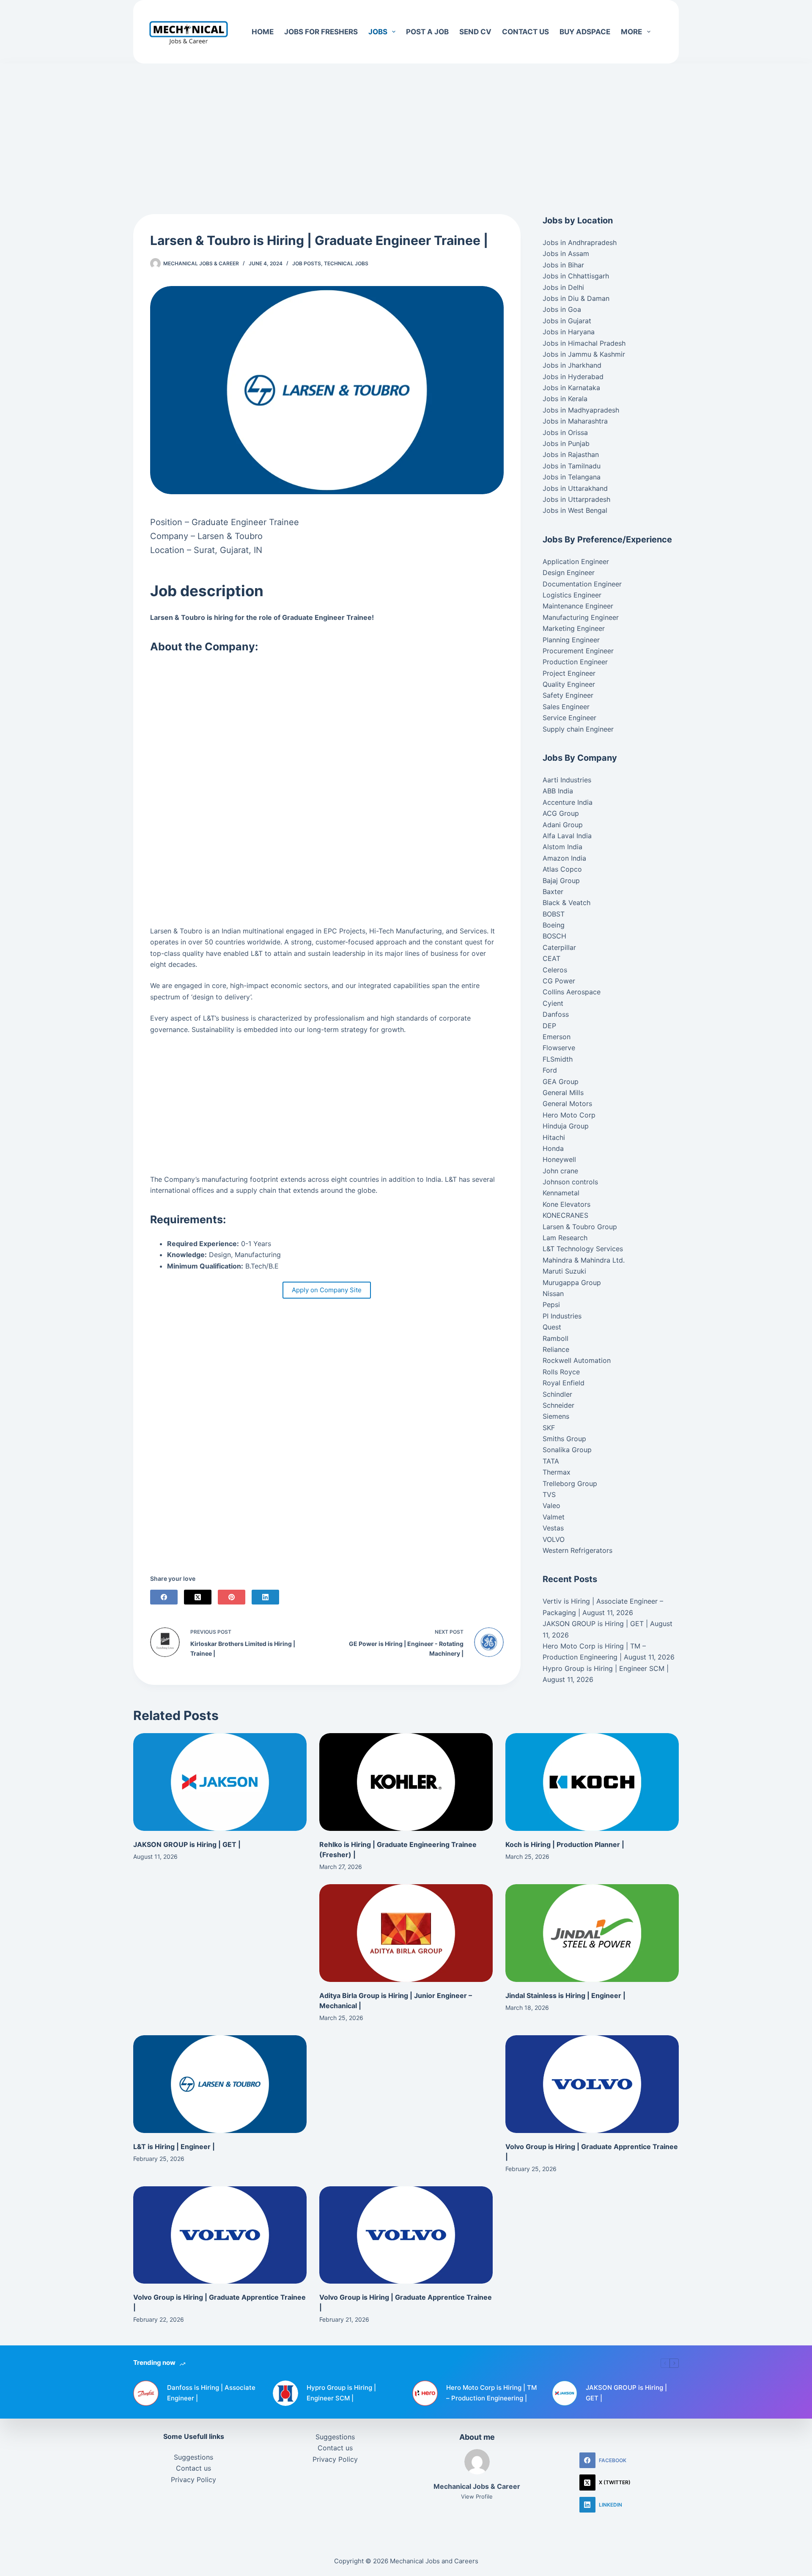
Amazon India (564, 858)
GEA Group (561, 1082)
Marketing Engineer (574, 628)
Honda (553, 1148)
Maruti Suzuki (564, 1271)
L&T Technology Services (583, 1249)
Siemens (556, 1416)
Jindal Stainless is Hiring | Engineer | (565, 1995)
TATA (551, 1461)
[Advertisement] (406, 126)
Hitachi (554, 1137)
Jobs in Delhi (563, 287)
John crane (560, 1171)
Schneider (558, 1405)
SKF (549, 1428)
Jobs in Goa (562, 309)
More (631, 32)
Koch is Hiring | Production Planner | (565, 1844)
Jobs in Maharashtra (575, 421)
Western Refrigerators (577, 1550)
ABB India (558, 791)
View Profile (477, 2496)
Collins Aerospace (572, 992)
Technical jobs (346, 263)
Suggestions (193, 2457)
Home (263, 32)
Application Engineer (576, 561)
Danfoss (556, 1014)
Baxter (553, 892)
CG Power (559, 981)
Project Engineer (569, 673)
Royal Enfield (564, 1383)
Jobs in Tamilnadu (572, 466)
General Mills (563, 1093)
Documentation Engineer (582, 584)
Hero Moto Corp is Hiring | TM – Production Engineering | (491, 2393)
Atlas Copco (562, 869)
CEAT (551, 958)
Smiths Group (564, 1439)
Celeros (555, 970)
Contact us (525, 32)
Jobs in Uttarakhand (575, 488)
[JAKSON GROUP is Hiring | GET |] (220, 1782)
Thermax (557, 1472)
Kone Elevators (566, 1204)
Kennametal (561, 1193)
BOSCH (554, 936)
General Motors (567, 1104)
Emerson (557, 1037)
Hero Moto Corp (569, 1115)
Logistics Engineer (572, 595)
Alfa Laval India (567, 836)
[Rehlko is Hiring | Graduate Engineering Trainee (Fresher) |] (406, 1782)
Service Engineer (569, 718)
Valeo (551, 1505)
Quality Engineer (569, 684)
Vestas (553, 1528)
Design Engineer (569, 572)
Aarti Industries (567, 780)
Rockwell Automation (577, 1360)
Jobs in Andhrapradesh (580, 242)
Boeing (554, 925)
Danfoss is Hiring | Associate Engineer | (211, 2393)
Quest (552, 1327)
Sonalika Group (567, 1450)
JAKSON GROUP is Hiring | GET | (595, 1624)
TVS (549, 1494)
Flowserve (559, 1048)
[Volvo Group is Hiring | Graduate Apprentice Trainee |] (592, 2084)
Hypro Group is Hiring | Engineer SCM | (606, 1668)
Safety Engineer (568, 695)
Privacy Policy (193, 2480)
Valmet (554, 1517)
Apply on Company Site (327, 1290)
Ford (550, 1070)
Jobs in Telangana (572, 477)
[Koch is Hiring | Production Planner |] (592, 1782)
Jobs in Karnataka (571, 388)
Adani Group (563, 825)
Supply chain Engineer (578, 729)
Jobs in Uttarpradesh (576, 499)
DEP (549, 1026)
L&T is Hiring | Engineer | (174, 2147)
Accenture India (568, 802)
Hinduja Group (566, 1126)
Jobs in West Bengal (575, 510)
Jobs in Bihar (563, 265)
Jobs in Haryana (569, 332)
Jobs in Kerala (565, 399)
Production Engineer (575, 662)
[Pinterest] (232, 1597)
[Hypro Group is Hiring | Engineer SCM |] (285, 2393)
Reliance (556, 1349)
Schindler (557, 1394)
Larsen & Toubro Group (580, 1227)
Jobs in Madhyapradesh (581, 410)
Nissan (553, 1294)
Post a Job (427, 32)
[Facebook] (164, 1597)
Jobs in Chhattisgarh (576, 276)
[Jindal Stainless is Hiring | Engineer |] (592, 1933)
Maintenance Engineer (578, 606)
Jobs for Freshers (321, 32)
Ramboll (556, 1338)
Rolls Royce (561, 1372)
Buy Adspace (585, 32)
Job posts (307, 263)
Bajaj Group (561, 881)
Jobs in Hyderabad (573, 377)
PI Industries (562, 1316)
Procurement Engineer (578, 651)
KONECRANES (565, 1215)
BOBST (554, 914)
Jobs (378, 32)
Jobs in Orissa (565, 432)
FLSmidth (558, 1059)
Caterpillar (559, 947)
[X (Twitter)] (198, 1597)
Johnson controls (570, 1182)
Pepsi (551, 1305)
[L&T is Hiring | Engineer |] (220, 2084)
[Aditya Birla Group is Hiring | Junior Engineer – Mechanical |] (406, 1933)
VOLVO (554, 1539)
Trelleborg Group (570, 1483)
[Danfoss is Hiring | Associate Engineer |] (146, 2393)
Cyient (553, 1003)
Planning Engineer (571, 640)
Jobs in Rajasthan (571, 454)
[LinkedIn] (265, 1597)
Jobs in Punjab (566, 443)
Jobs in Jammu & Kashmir (584, 354)
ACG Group (561, 813)
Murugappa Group (572, 1282)
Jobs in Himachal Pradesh (584, 343)
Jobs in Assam (566, 253)
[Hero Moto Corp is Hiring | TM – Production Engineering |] (425, 2393)
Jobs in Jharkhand (572, 365)
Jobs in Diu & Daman (576, 298)
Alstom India (562, 847)
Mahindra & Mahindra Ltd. (584, 1260)
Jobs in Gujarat (567, 321)
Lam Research (565, 1238)
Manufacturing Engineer (581, 617)
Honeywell (559, 1159)
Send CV (475, 32)
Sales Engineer (566, 707)
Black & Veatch (566, 903)
